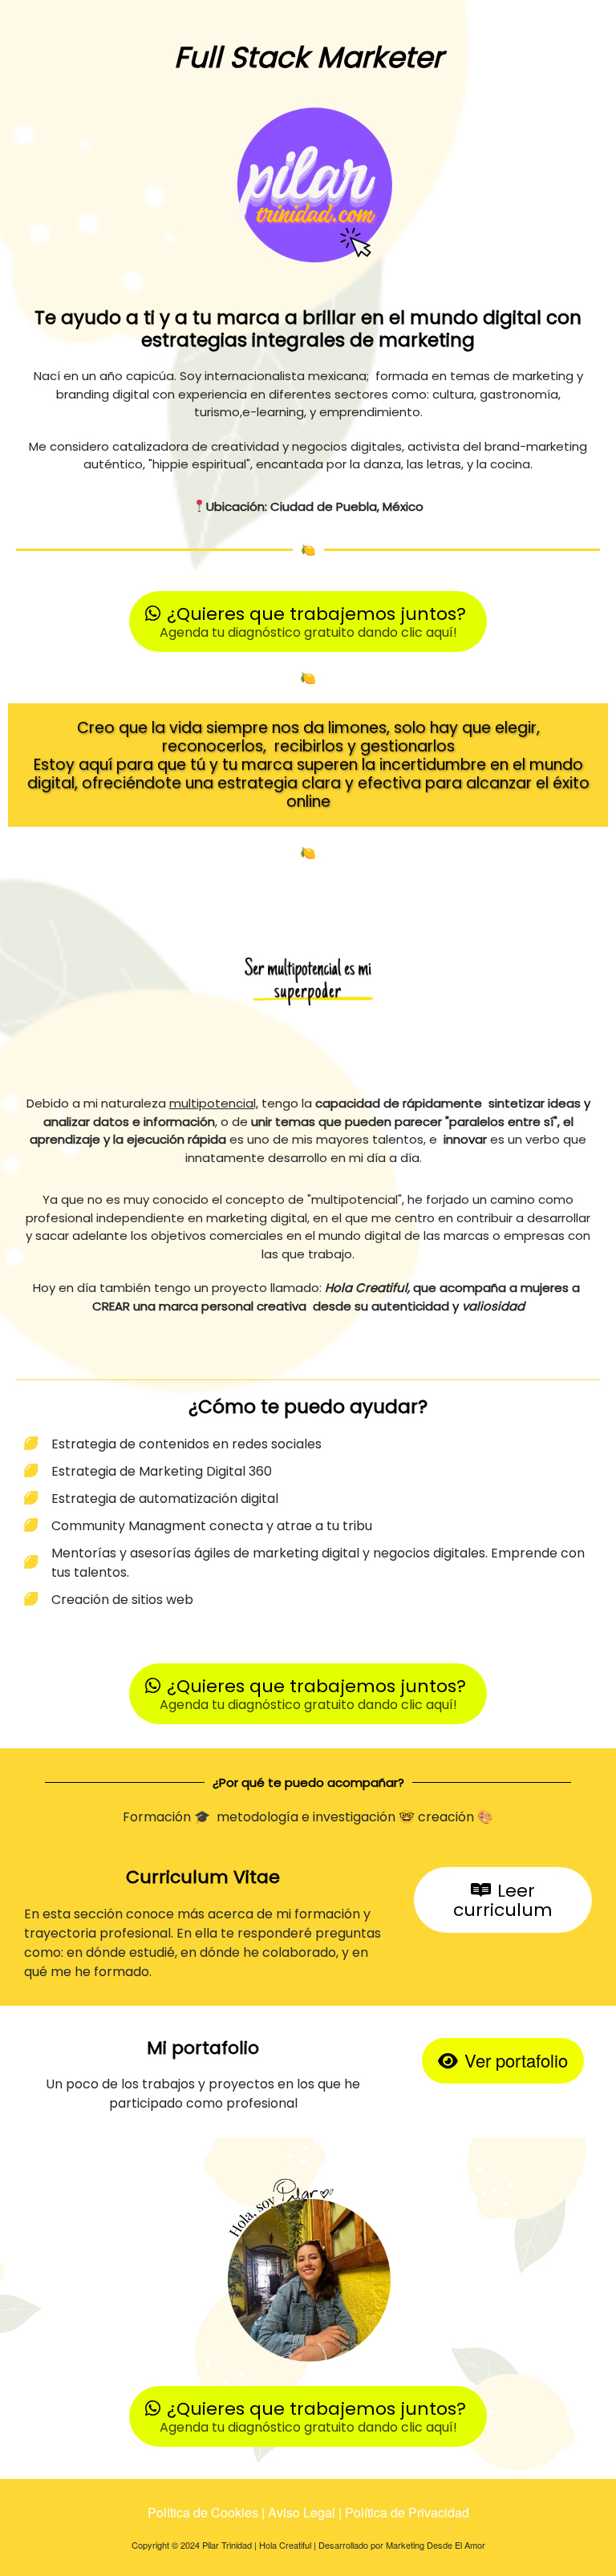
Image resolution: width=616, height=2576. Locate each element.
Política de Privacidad (407, 2512)
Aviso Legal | (306, 2512)
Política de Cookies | (208, 2512)
